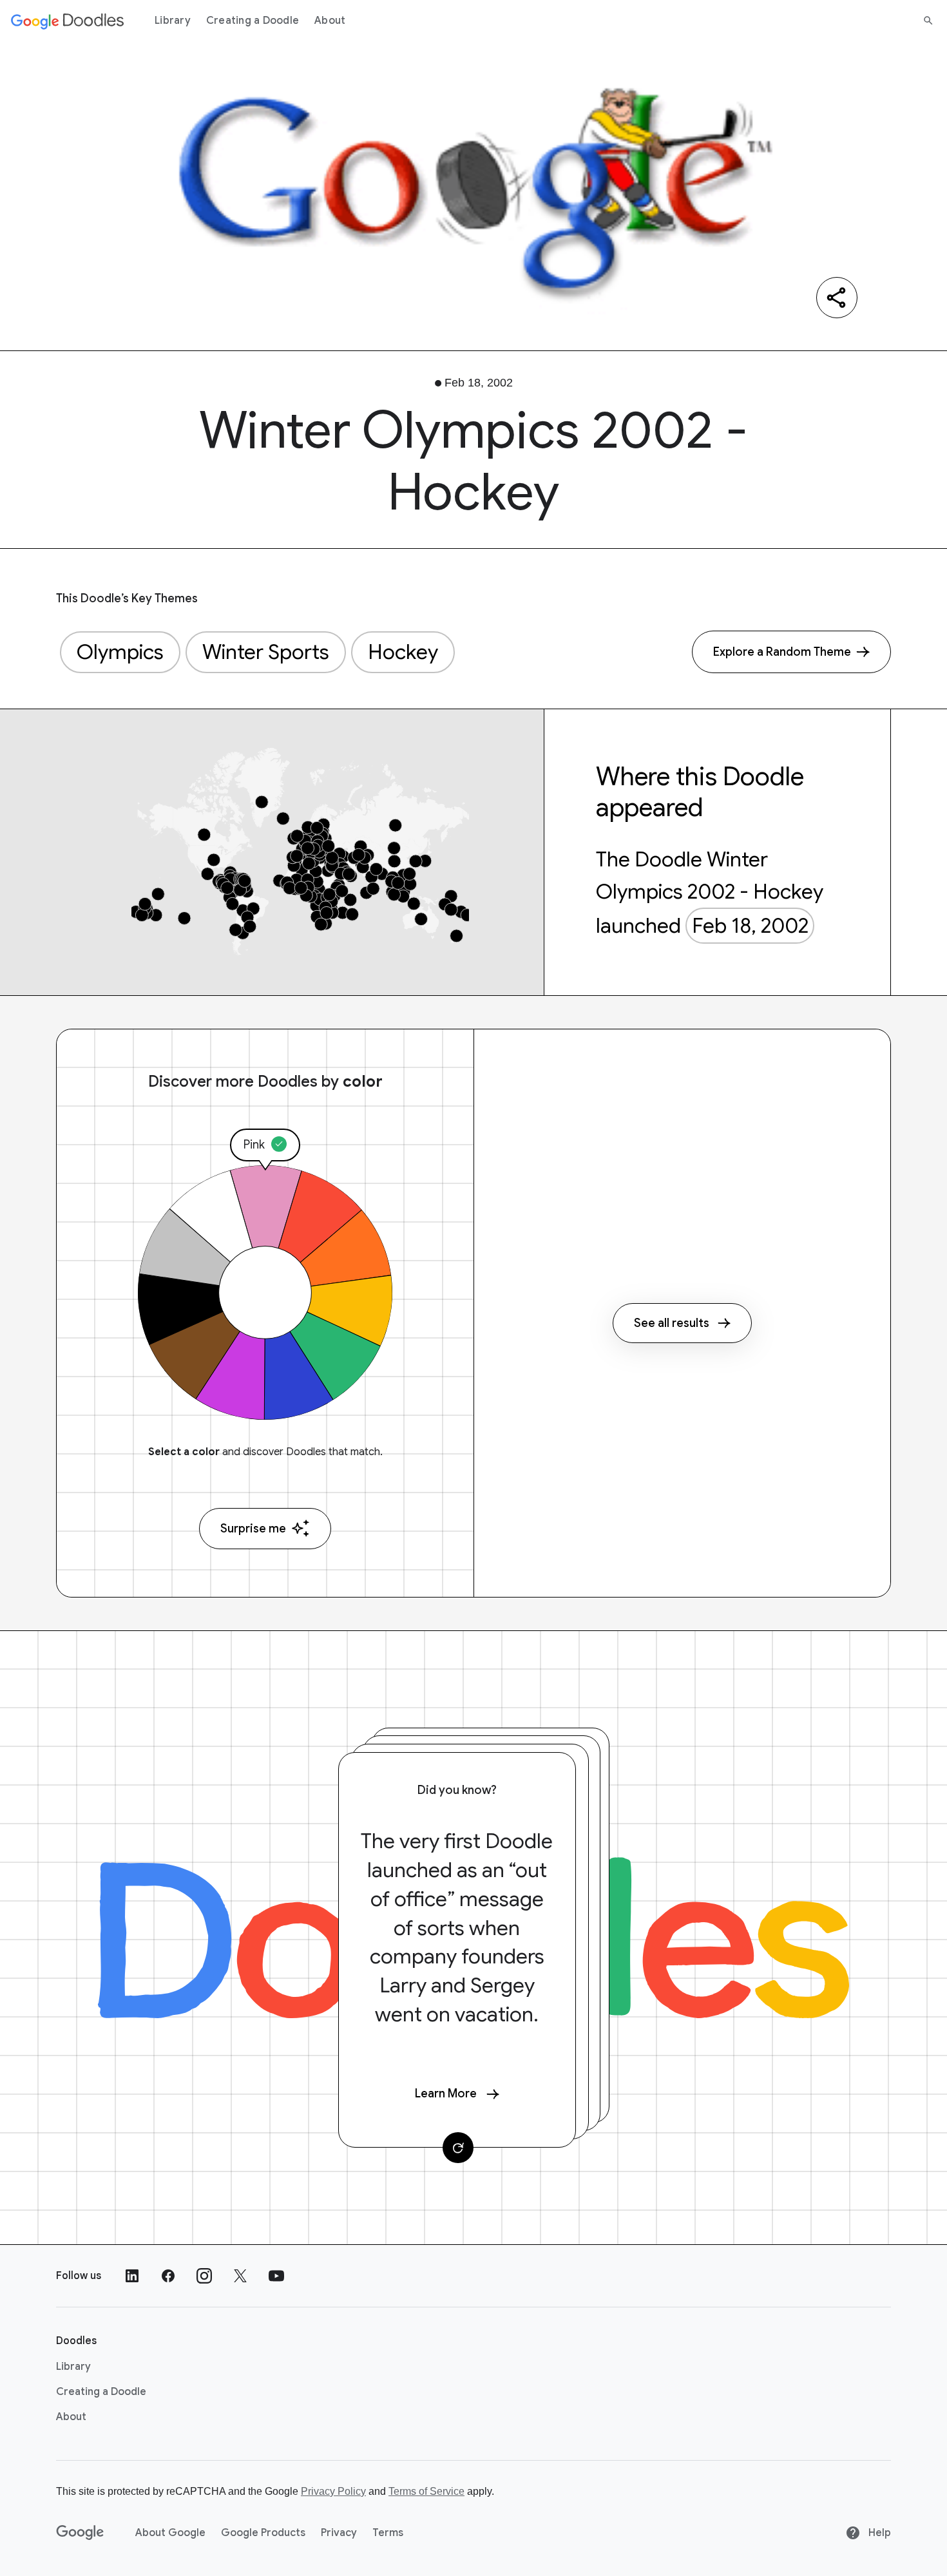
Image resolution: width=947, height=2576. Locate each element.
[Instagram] (204, 2276)
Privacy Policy (333, 2491)
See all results (672, 1323)
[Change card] (458, 2148)
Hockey (403, 652)
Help (878, 2533)
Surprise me (253, 1529)
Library (173, 21)
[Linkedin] (132, 2276)
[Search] (928, 21)
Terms (388, 2533)
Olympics (120, 652)
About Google (170, 2533)
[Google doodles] (68, 21)
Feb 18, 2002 (750, 926)
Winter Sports (266, 652)
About (330, 21)
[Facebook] (168, 2276)
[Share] (837, 298)
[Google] (80, 2533)
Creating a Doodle (253, 21)
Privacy (339, 2533)
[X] (240, 2276)
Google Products (263, 2533)
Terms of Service (426, 2491)
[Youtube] (276, 2276)
